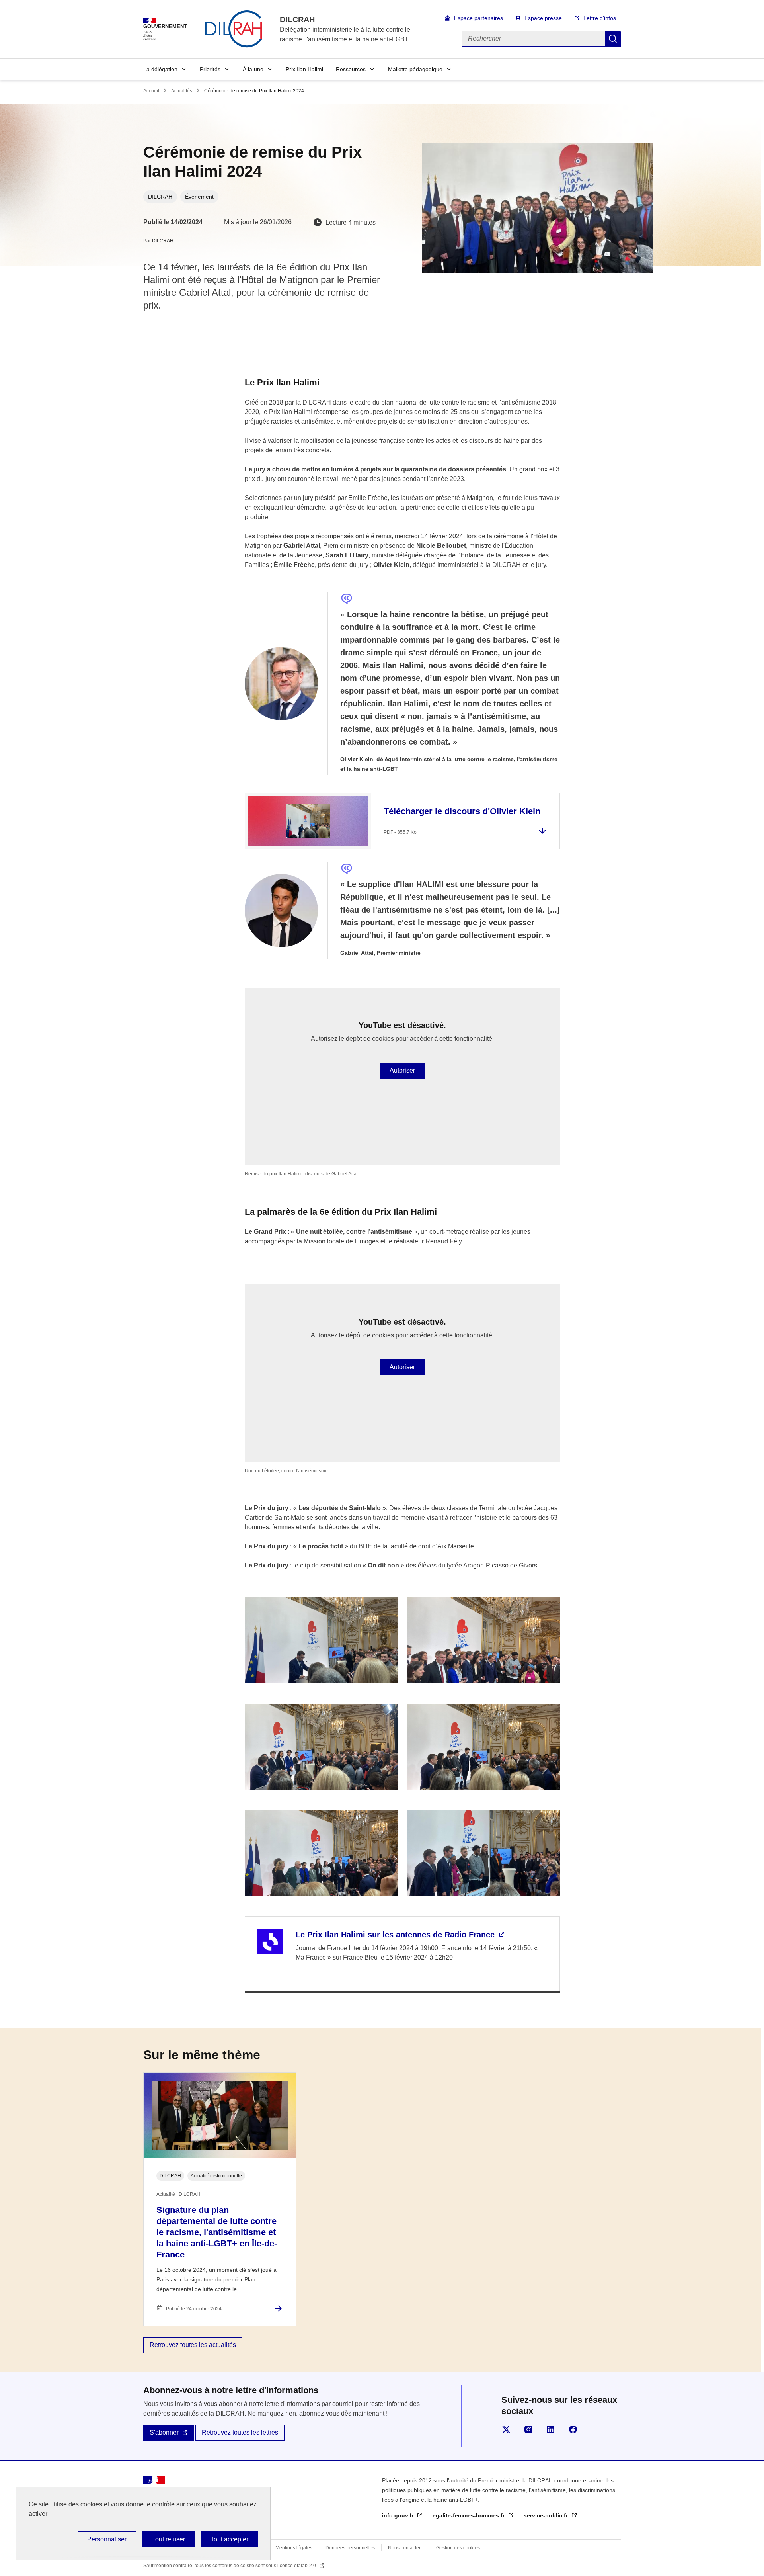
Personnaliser (107, 2539)
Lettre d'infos (600, 18)
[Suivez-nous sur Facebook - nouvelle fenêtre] (573, 2429)
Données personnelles (350, 2548)
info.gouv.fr (399, 2515)
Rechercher (613, 39)
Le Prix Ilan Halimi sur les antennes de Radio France (396, 1935)
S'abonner (164, 2432)
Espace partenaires (478, 18)
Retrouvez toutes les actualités (193, 2345)
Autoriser (402, 1070)
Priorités (210, 69)
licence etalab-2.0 (297, 2566)
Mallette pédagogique (415, 69)
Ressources (351, 69)
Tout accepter (229, 2539)
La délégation (160, 69)
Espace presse (543, 18)
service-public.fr (547, 2515)
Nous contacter (404, 2548)
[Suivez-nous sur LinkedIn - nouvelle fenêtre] (551, 2429)
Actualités (182, 91)
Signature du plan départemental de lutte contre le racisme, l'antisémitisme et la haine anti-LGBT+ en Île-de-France (217, 2232)
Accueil (151, 91)
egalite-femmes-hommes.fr (469, 2515)
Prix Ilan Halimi (304, 69)
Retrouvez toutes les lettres (240, 2432)
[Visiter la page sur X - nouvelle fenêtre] (506, 2429)
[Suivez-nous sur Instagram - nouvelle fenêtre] (528, 2429)
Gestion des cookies (458, 2548)
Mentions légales (294, 2548)
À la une (253, 69)
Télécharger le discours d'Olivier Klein (462, 811)
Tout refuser (169, 2539)
